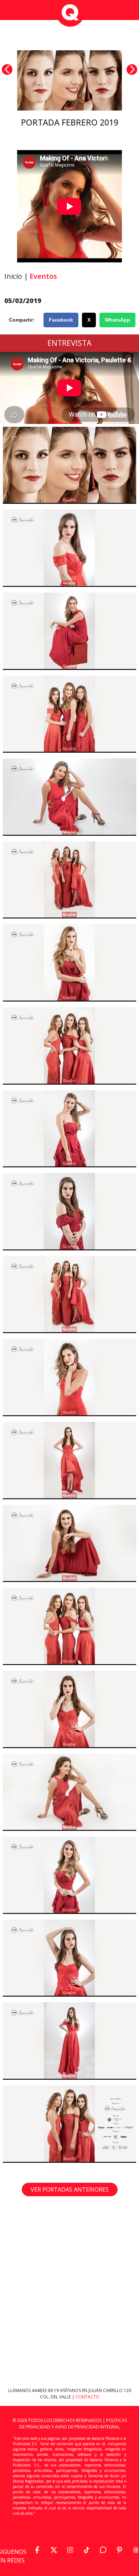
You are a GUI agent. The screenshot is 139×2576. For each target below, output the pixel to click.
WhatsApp (117, 320)
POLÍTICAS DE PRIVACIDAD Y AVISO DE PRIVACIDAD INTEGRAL (73, 2424)
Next (132, 70)
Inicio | (16, 276)
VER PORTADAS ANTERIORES (70, 2190)
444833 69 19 (46, 2390)
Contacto (87, 2397)
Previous (7, 70)
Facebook (61, 320)
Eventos (43, 276)
